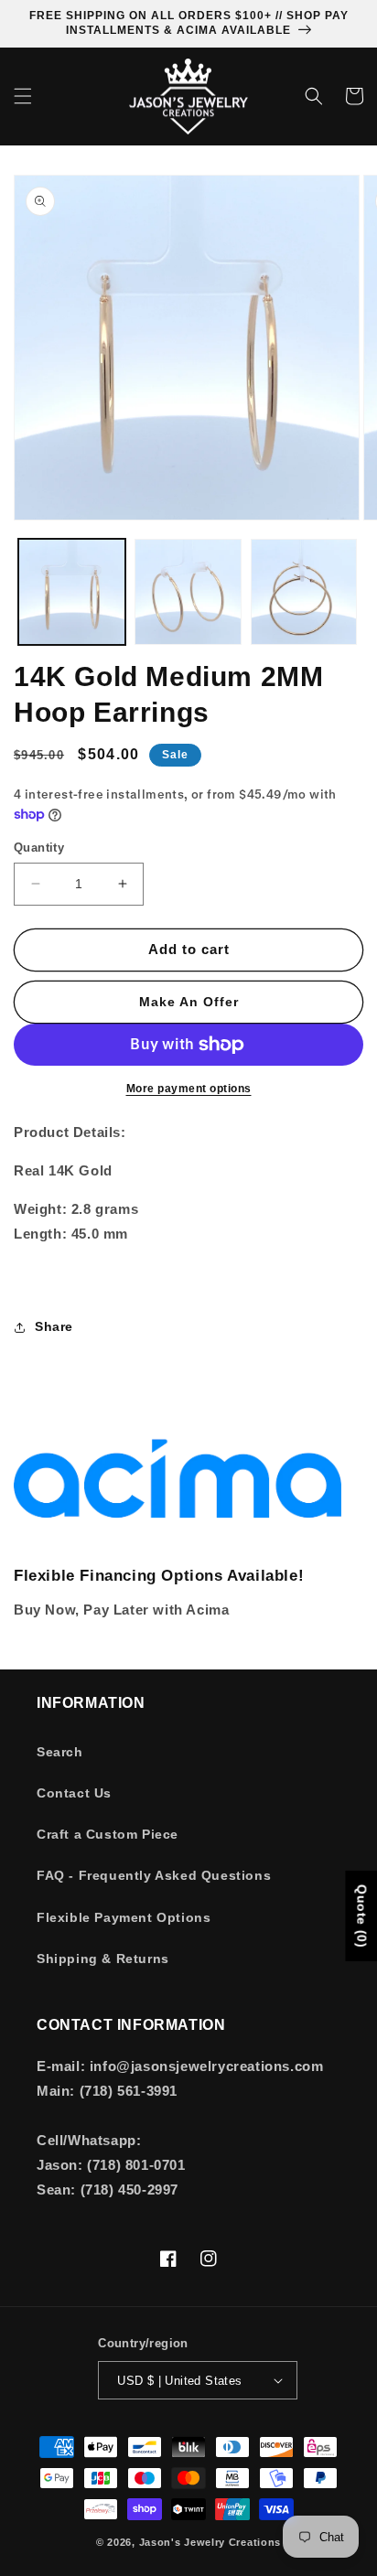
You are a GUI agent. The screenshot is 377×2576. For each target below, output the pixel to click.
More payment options (189, 1089)
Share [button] (54, 1326)
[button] (23, 96)
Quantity (39, 848)
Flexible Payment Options (124, 1917)
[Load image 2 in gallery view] (188, 592)
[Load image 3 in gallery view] (304, 592)
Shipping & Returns (103, 1959)
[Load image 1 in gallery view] (72, 592)
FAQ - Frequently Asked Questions (154, 1875)
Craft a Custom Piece (108, 1834)
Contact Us (74, 1793)
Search (60, 1752)
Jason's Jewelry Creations (210, 2542)
